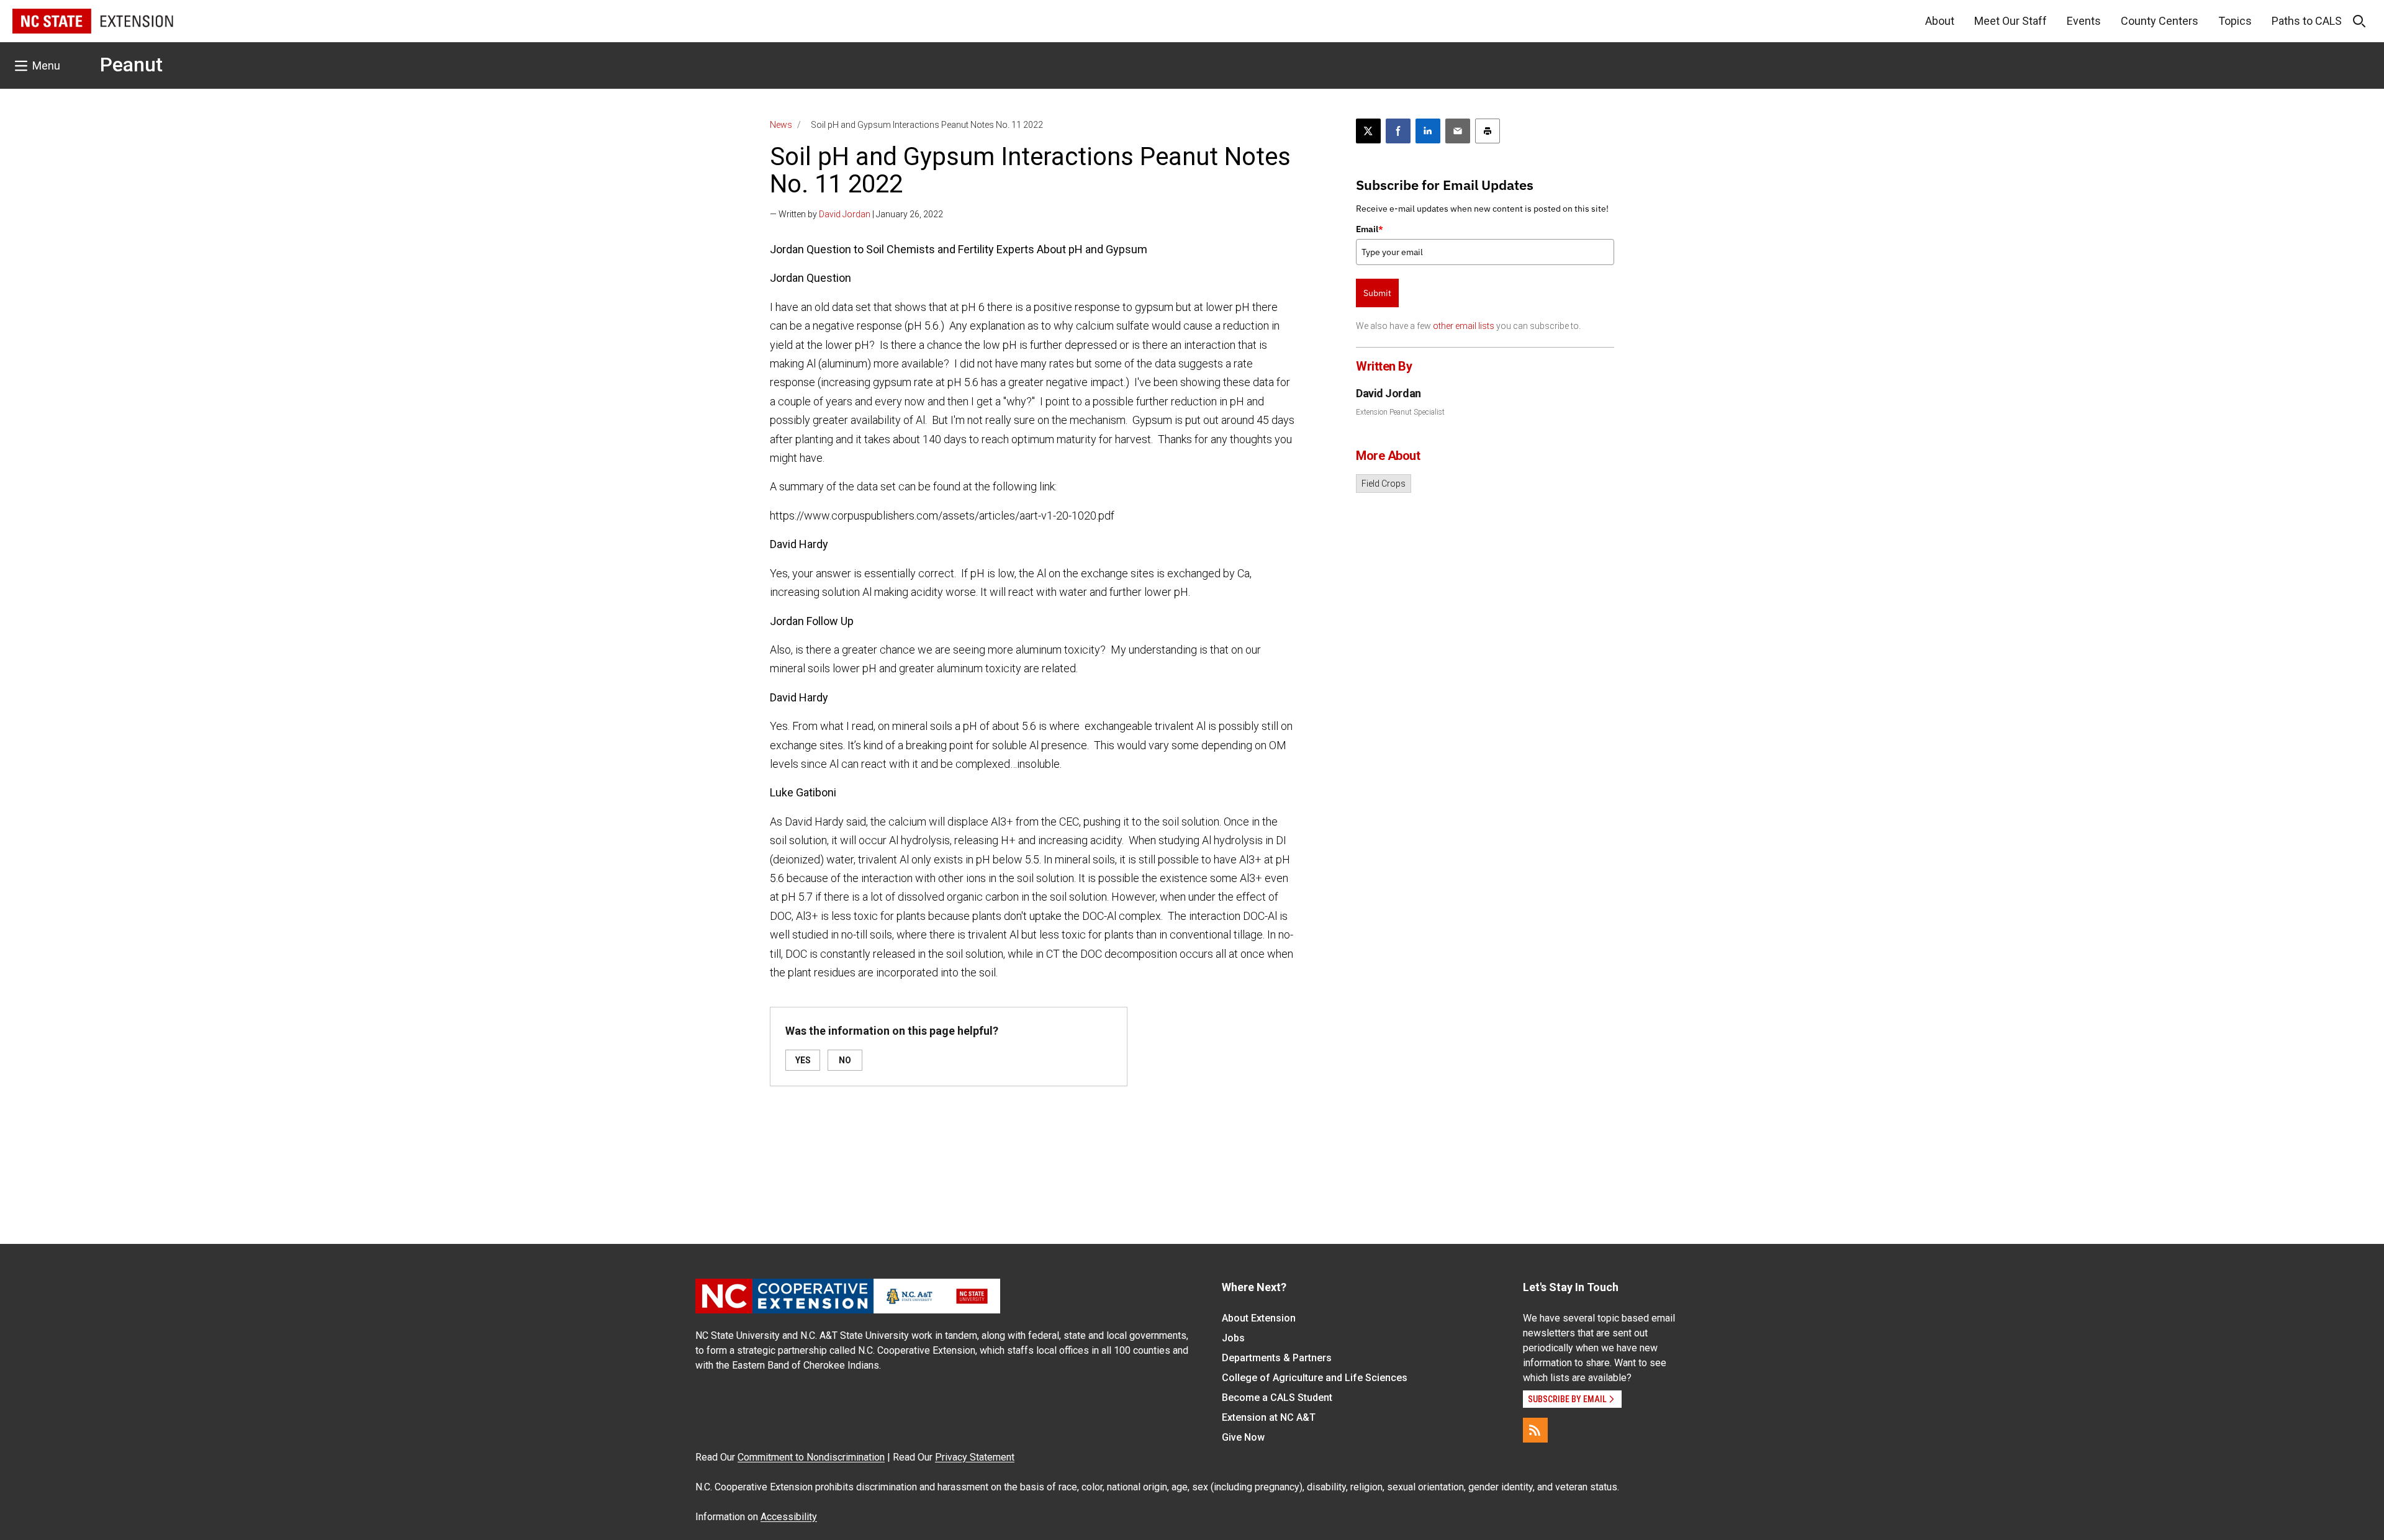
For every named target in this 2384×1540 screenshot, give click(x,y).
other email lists (1464, 326)
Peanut (131, 65)
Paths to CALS (2307, 21)
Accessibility (789, 1517)
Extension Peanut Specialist (1400, 412)
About (1940, 21)
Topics (2235, 21)
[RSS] (1535, 1430)
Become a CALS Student (1277, 1398)
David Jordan (845, 214)
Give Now (1243, 1437)
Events (2084, 21)
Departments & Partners (1277, 1358)
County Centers (2160, 21)
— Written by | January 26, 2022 (856, 214)
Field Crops (1384, 484)
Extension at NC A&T (1269, 1417)
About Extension (1259, 1318)
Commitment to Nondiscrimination (811, 1457)
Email (1370, 229)
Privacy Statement (975, 1457)
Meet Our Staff (2011, 21)
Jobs (1233, 1338)
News (781, 125)
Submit (1377, 293)
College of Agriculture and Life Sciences (1315, 1378)
